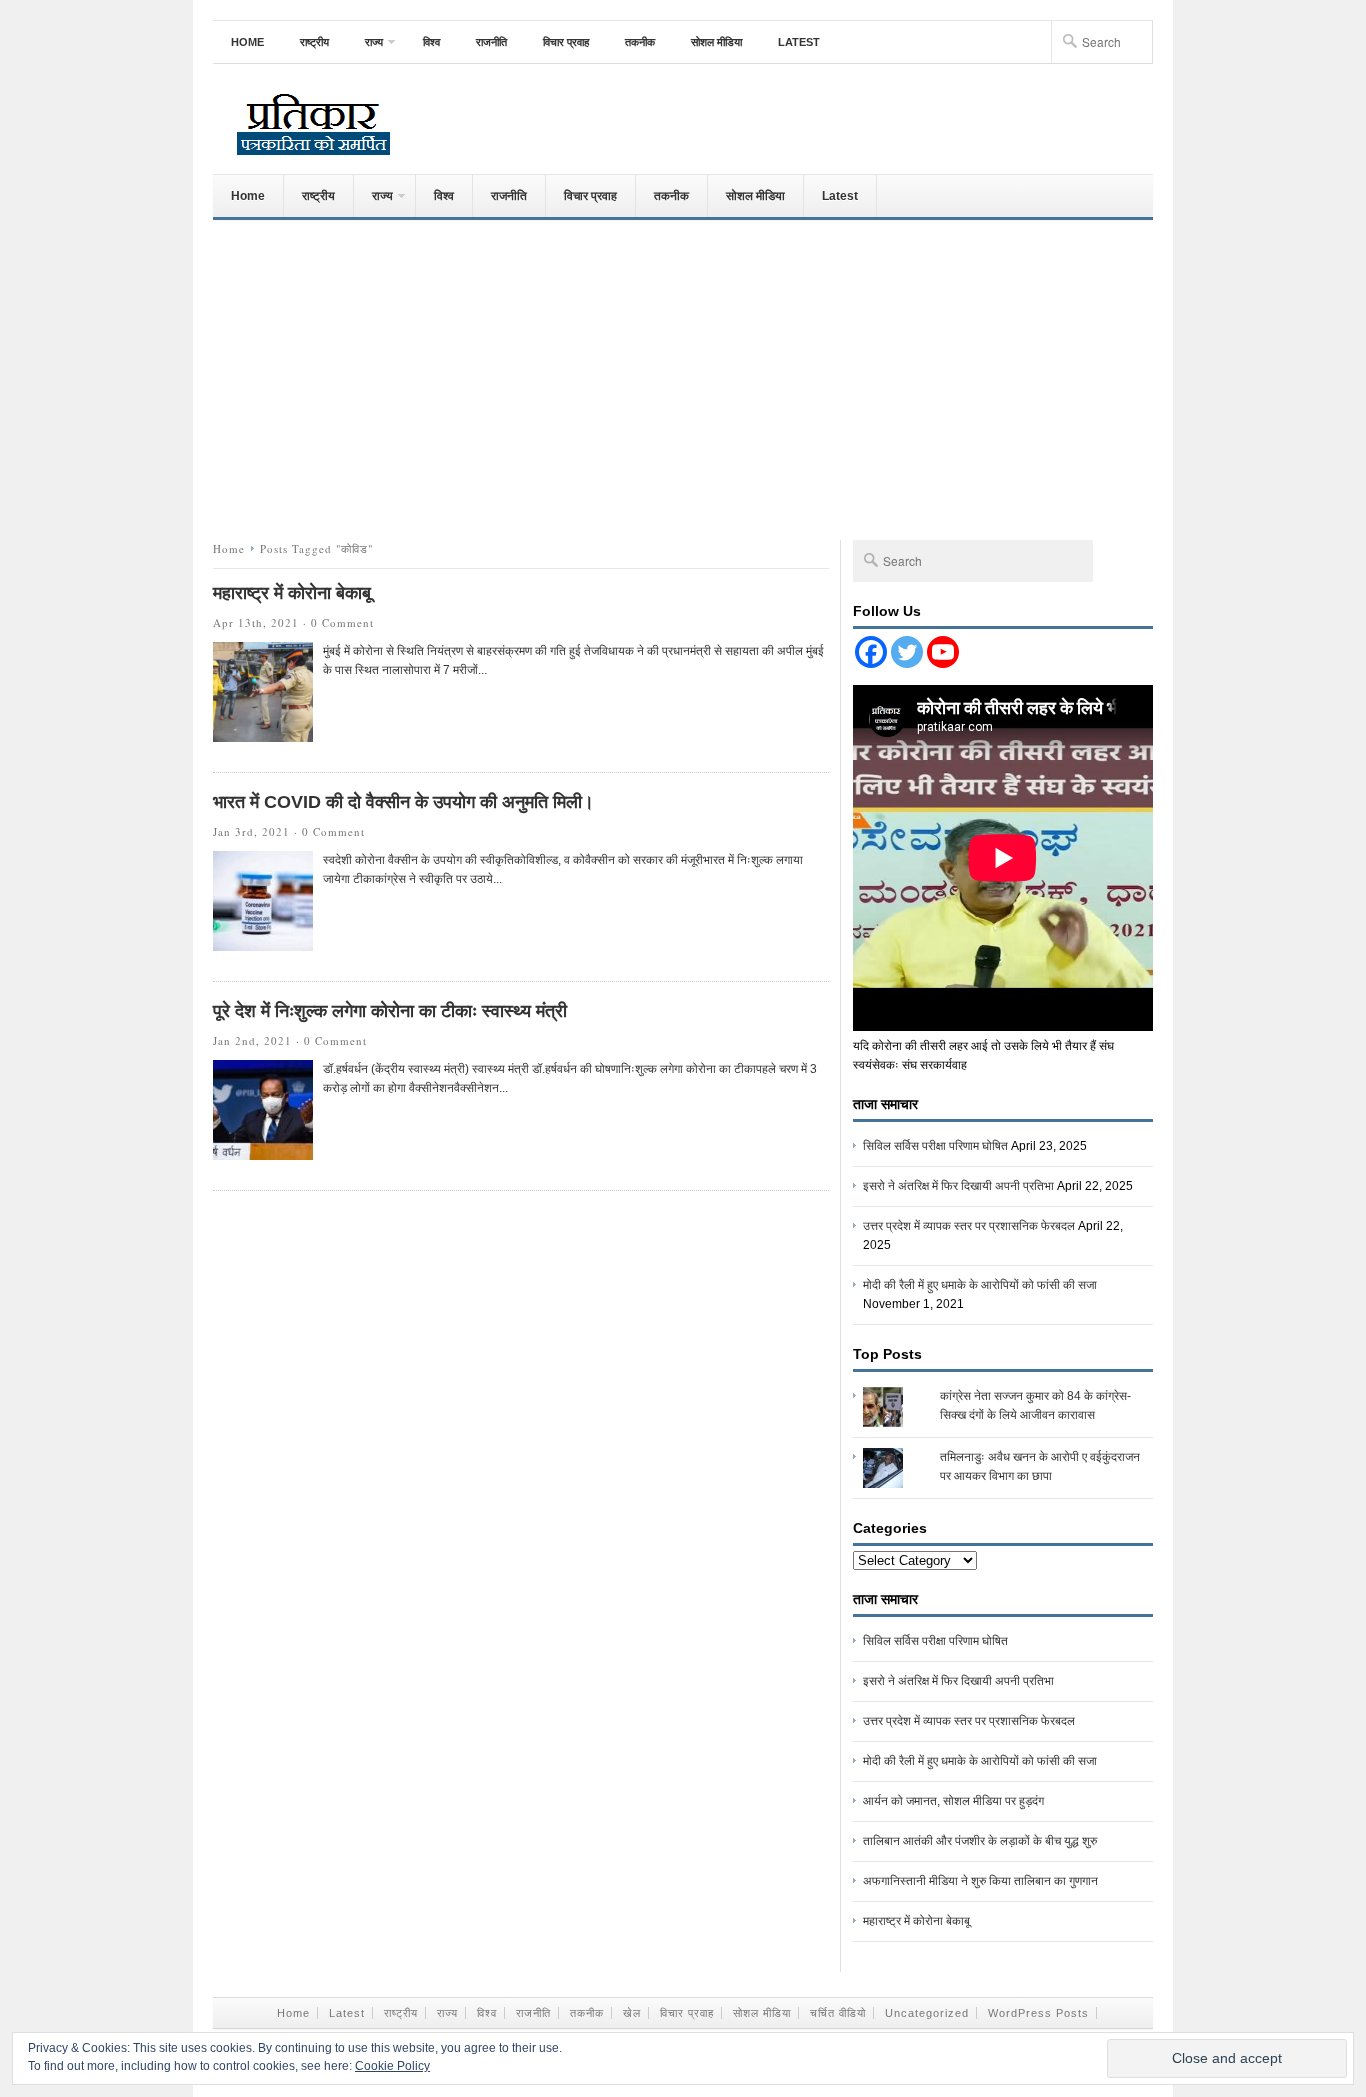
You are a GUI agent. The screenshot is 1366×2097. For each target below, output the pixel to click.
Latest (799, 42)
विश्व (431, 42)
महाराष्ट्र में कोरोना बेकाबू (292, 593)
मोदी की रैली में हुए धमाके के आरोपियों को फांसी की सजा (980, 1285)
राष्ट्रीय (314, 42)
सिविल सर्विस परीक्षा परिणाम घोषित (935, 1146)
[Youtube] (943, 652)
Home (247, 42)
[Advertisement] (683, 375)
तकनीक (640, 42)
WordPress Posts (1038, 2013)
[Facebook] (871, 652)
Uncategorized (927, 2013)
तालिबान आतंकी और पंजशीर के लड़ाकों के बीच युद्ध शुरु (980, 1841)
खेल (632, 2013)
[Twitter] (907, 652)
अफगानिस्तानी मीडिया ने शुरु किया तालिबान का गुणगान (980, 1881)
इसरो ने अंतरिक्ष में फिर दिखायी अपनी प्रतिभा (958, 1186)
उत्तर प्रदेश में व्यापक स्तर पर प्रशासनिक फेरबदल (969, 1226)
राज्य (365, 49)
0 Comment (342, 622)
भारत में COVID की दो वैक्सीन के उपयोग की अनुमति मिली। (403, 802)
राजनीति (491, 42)
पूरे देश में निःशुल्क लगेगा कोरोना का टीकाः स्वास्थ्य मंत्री (390, 1011)
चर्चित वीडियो (838, 2013)
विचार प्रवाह (566, 42)
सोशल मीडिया (716, 42)
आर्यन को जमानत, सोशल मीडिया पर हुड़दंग (953, 1801)
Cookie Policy (392, 2066)
